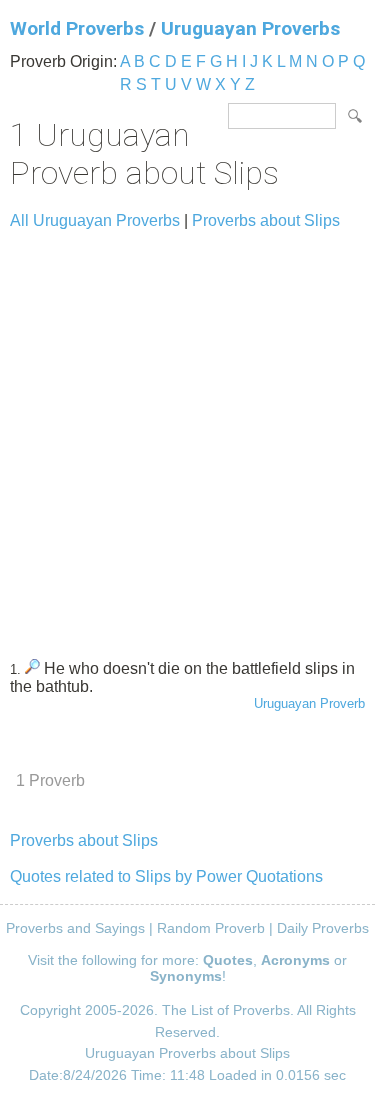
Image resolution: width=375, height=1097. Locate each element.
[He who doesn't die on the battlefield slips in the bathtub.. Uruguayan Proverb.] (32, 668)
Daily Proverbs (323, 928)
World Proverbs (77, 28)
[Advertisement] (187, 435)
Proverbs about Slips (266, 220)
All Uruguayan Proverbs (95, 220)
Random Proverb (211, 928)
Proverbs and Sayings (75, 928)
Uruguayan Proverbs (250, 28)
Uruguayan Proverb (309, 703)
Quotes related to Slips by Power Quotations (166, 876)
